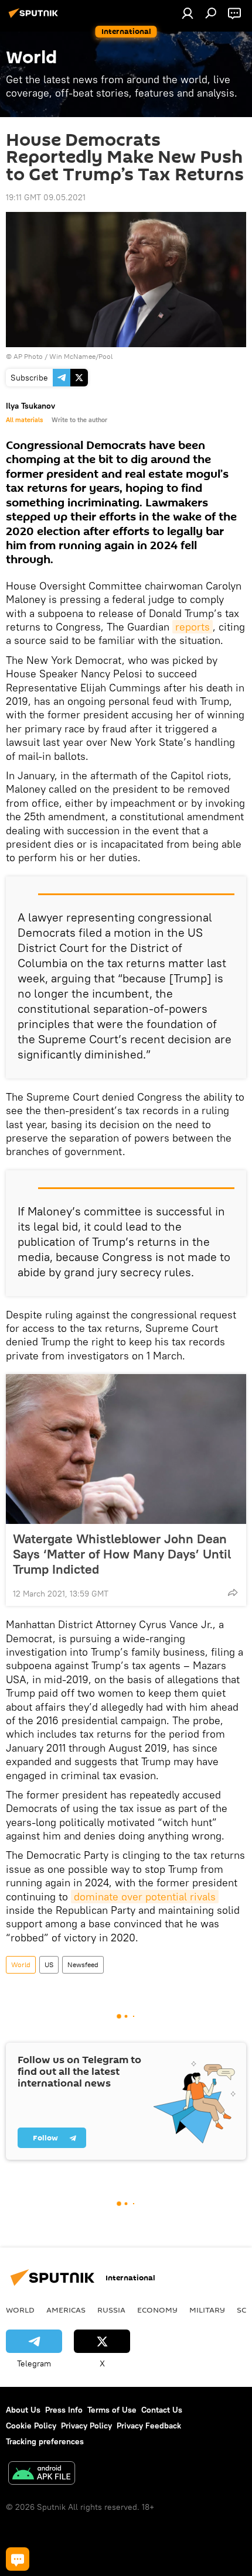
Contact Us (162, 2410)
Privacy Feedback (149, 2426)
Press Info (64, 2410)
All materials (24, 420)
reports (193, 627)
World (21, 1964)
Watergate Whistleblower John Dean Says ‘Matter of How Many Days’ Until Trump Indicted (122, 1554)
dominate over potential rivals (145, 1897)
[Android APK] (42, 2474)
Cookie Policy (31, 2426)
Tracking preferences (45, 2441)
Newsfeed (83, 1964)
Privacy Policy (86, 2426)
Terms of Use (112, 2410)
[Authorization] (188, 13)
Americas (66, 2310)
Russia (111, 2310)
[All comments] (18, 2559)
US (49, 1964)
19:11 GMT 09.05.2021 (46, 197)
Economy (157, 2310)
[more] (233, 1592)
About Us (23, 2410)
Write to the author (79, 420)
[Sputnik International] (35, 18)
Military (207, 2310)
